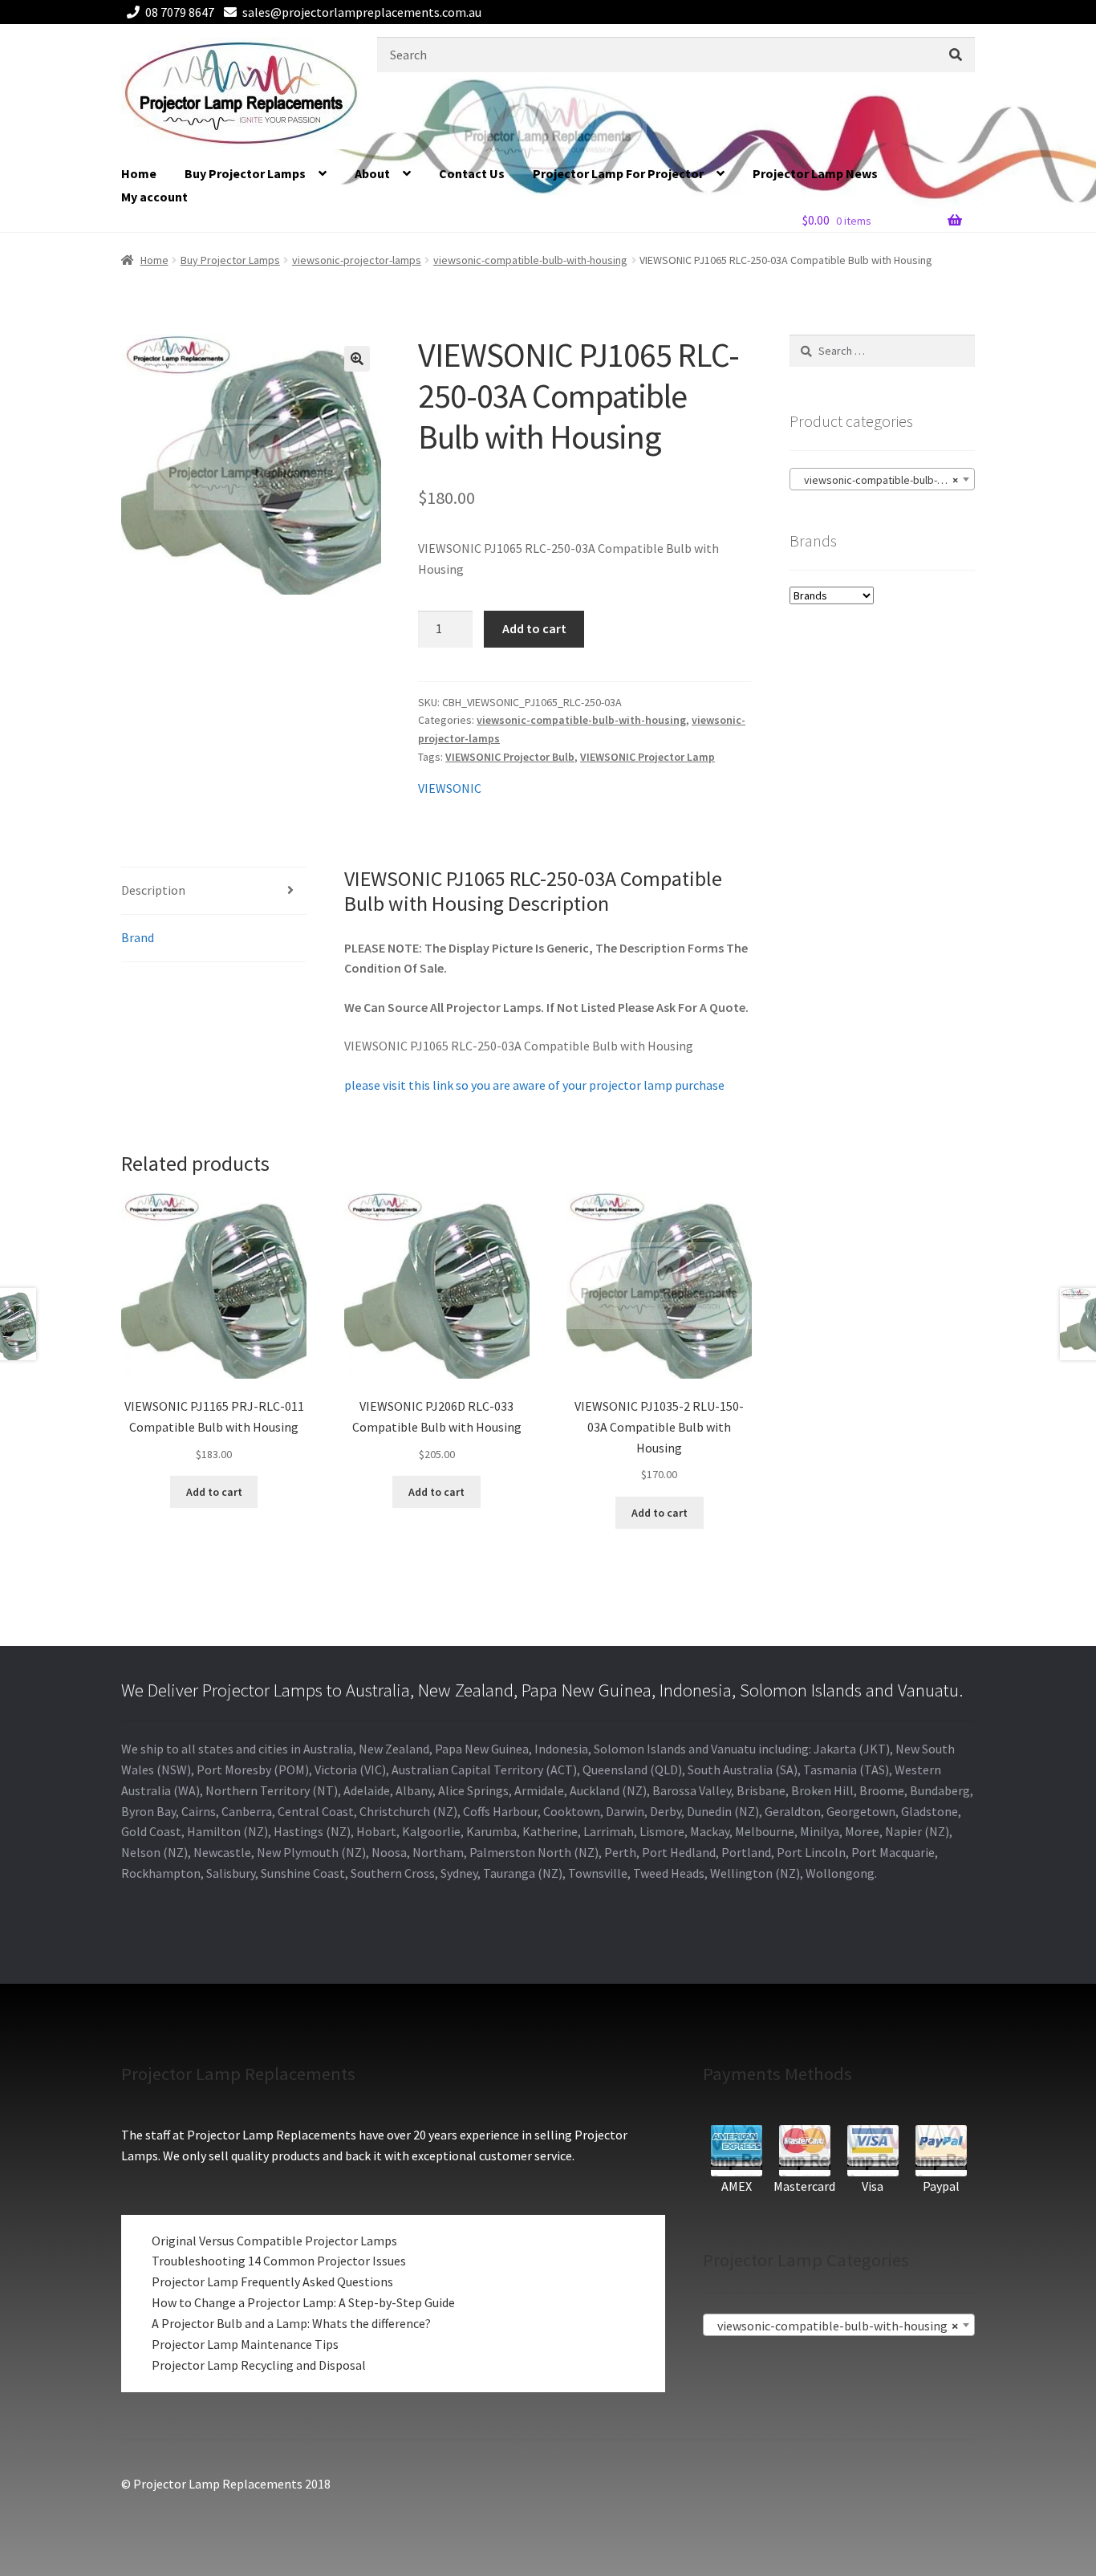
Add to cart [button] (214, 1492)
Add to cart (534, 628)
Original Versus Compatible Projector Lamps (274, 2241)
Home (139, 173)
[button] (357, 359)
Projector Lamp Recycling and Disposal (259, 2365)
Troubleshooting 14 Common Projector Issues (279, 2261)
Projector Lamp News (815, 173)
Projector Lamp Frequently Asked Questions (272, 2281)
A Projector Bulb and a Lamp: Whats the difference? (291, 2323)
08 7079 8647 (180, 12)
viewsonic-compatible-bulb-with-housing (530, 260)
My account (154, 197)
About (372, 173)
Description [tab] (153, 890)
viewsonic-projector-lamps (357, 260)
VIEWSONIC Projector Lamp (647, 757)
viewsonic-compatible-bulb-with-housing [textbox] (885, 480)
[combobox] (882, 479)
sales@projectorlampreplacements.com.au (362, 12)
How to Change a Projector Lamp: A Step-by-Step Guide (303, 2302)
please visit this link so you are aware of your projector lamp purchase (534, 1085)
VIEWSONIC (450, 788)
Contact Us (472, 173)
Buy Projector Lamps (245, 173)
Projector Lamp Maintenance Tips (245, 2344)
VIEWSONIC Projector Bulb (510, 757)
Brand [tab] (138, 937)
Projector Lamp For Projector (618, 173)
